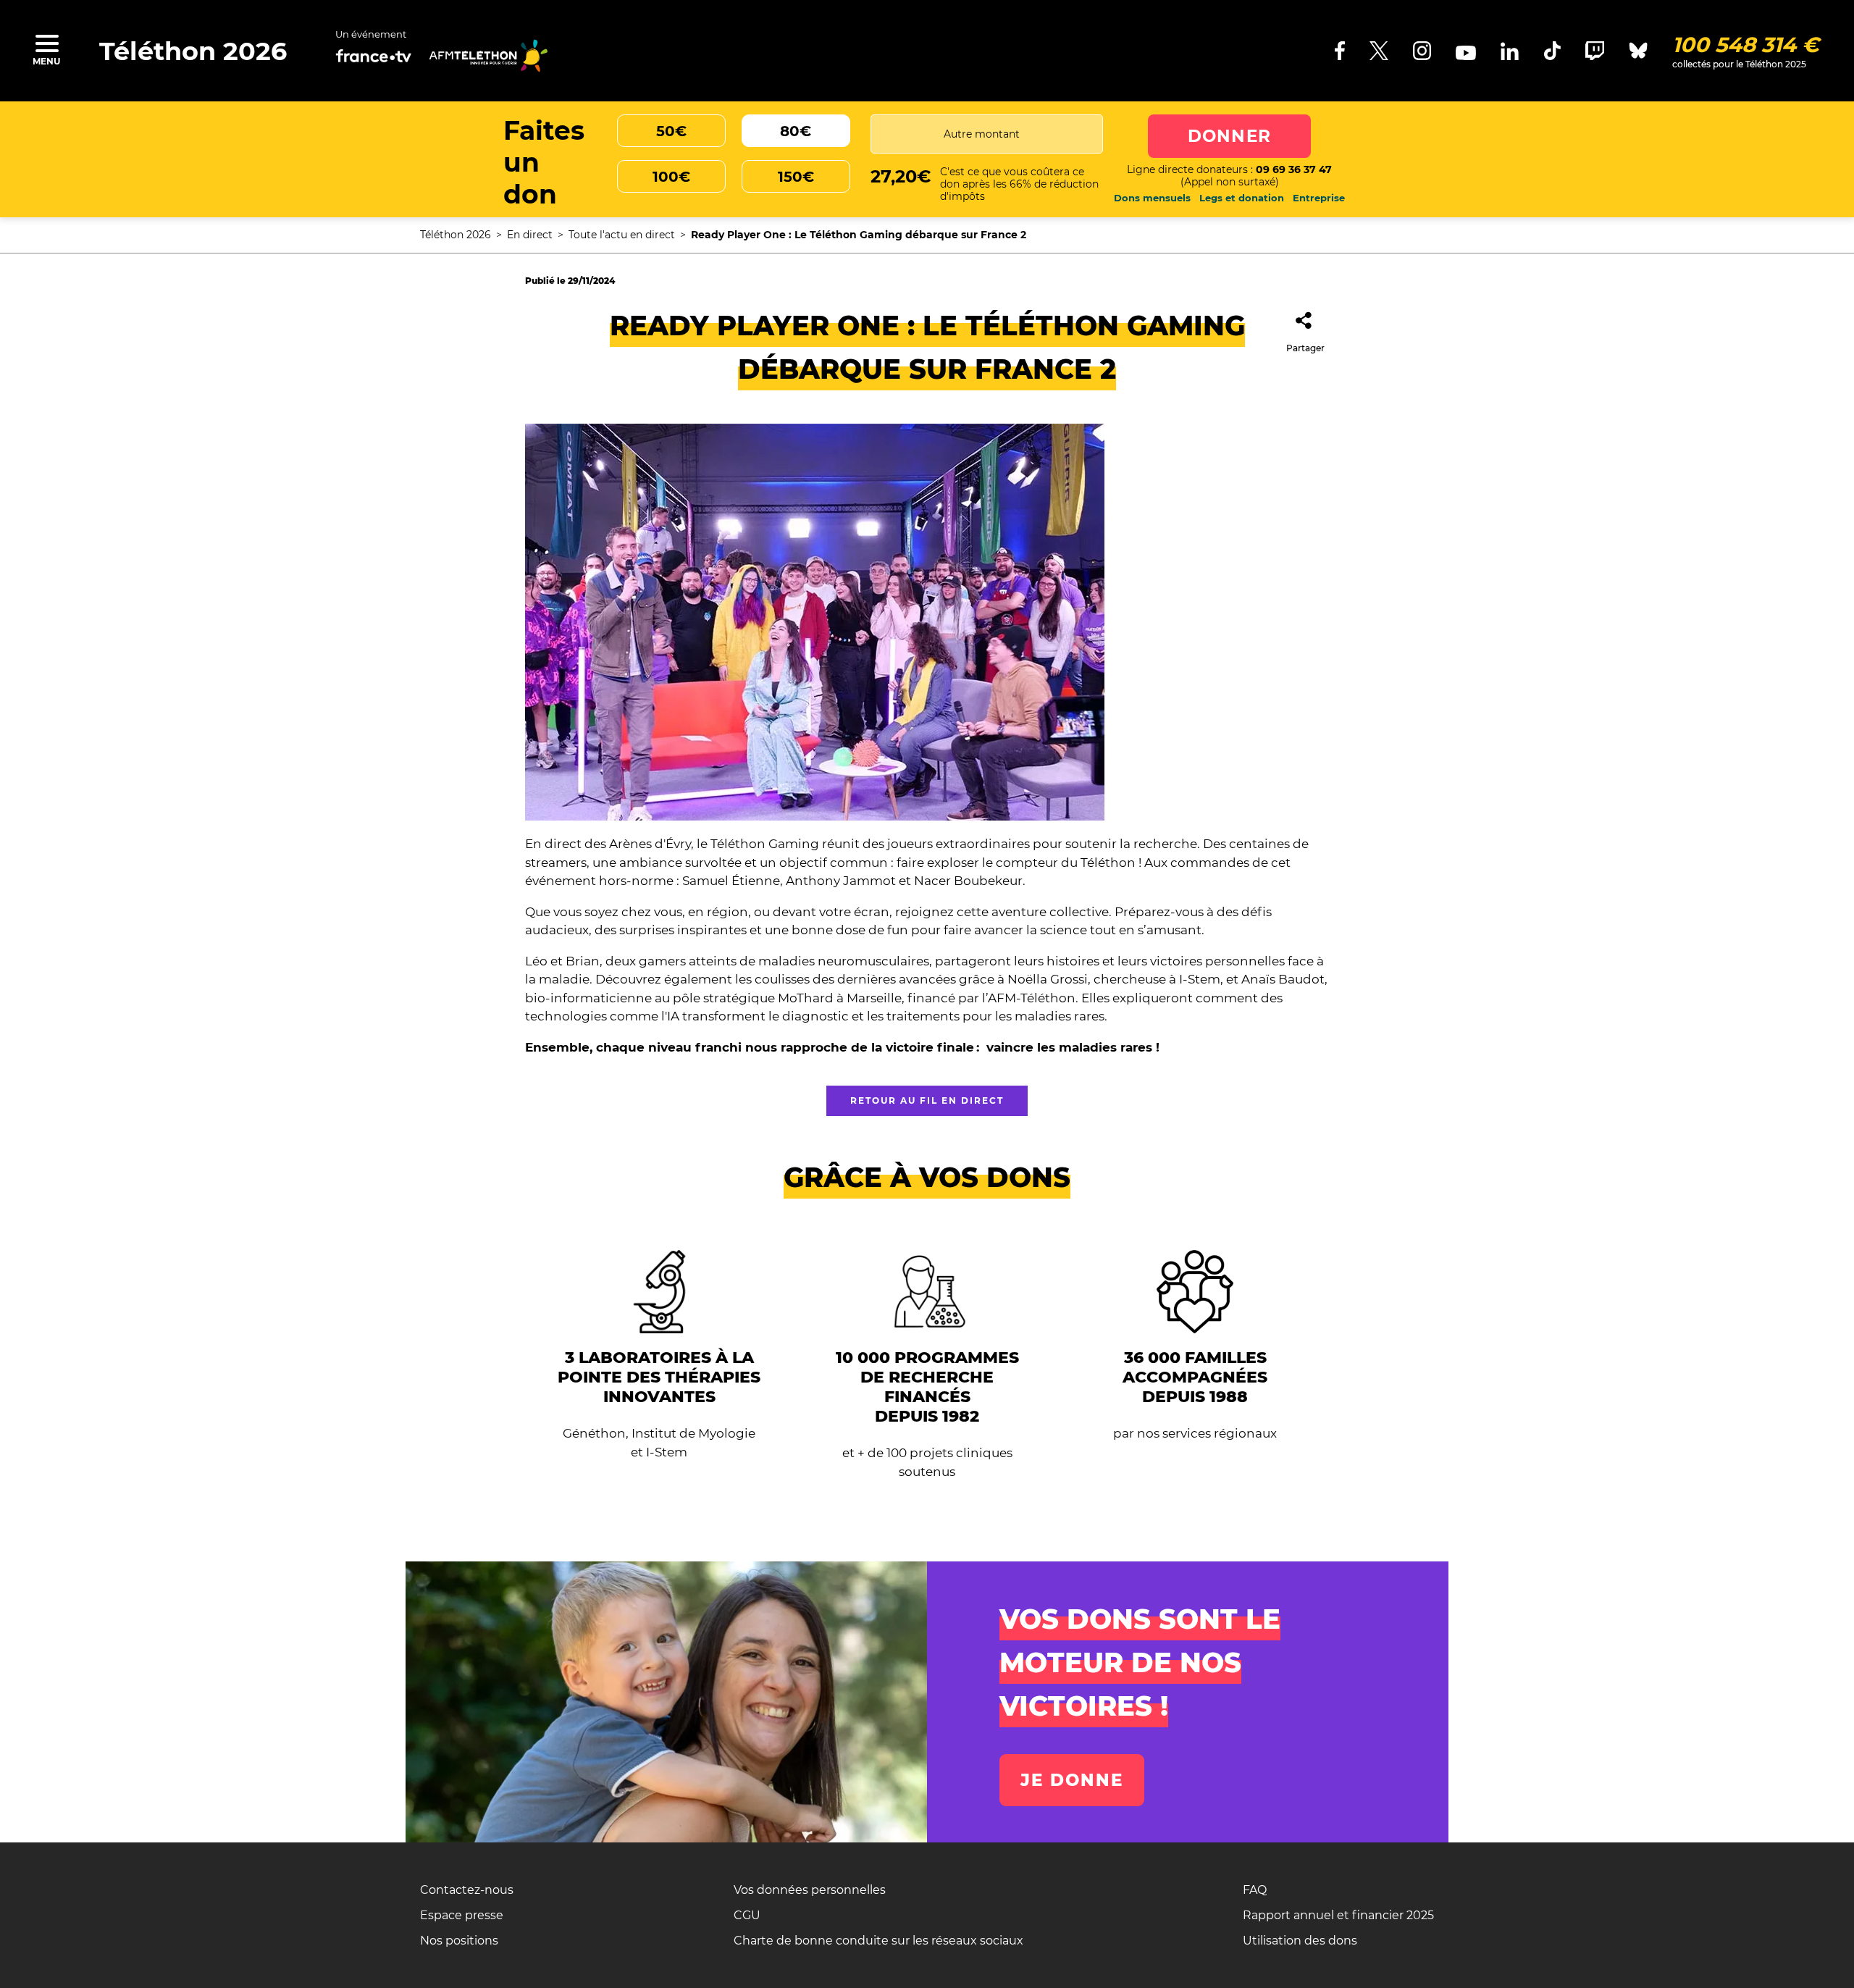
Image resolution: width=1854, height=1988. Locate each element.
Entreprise (1319, 198)
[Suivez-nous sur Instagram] (1422, 51)
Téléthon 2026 (193, 51)
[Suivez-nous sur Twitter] (1379, 51)
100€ (671, 177)
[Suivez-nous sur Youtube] (1466, 53)
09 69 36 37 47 (1294, 169)
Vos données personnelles (810, 1890)
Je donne (1072, 1780)
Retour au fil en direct (927, 1100)
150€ (796, 177)
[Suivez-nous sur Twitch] (1595, 51)
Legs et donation (1242, 198)
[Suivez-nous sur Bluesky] (1638, 51)
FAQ (1255, 1890)
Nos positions (459, 1941)
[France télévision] (374, 57)
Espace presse (462, 1915)
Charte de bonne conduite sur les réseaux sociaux (878, 1941)
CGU (747, 1915)
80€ (796, 131)
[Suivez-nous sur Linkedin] (1510, 51)
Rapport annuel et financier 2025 (1338, 1915)
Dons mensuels (1152, 198)
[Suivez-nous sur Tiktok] (1552, 51)
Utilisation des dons (1300, 1941)
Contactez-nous (467, 1890)
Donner (1229, 136)
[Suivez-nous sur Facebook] (1340, 51)
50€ (671, 131)
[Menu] (46, 43)
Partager (1305, 348)
